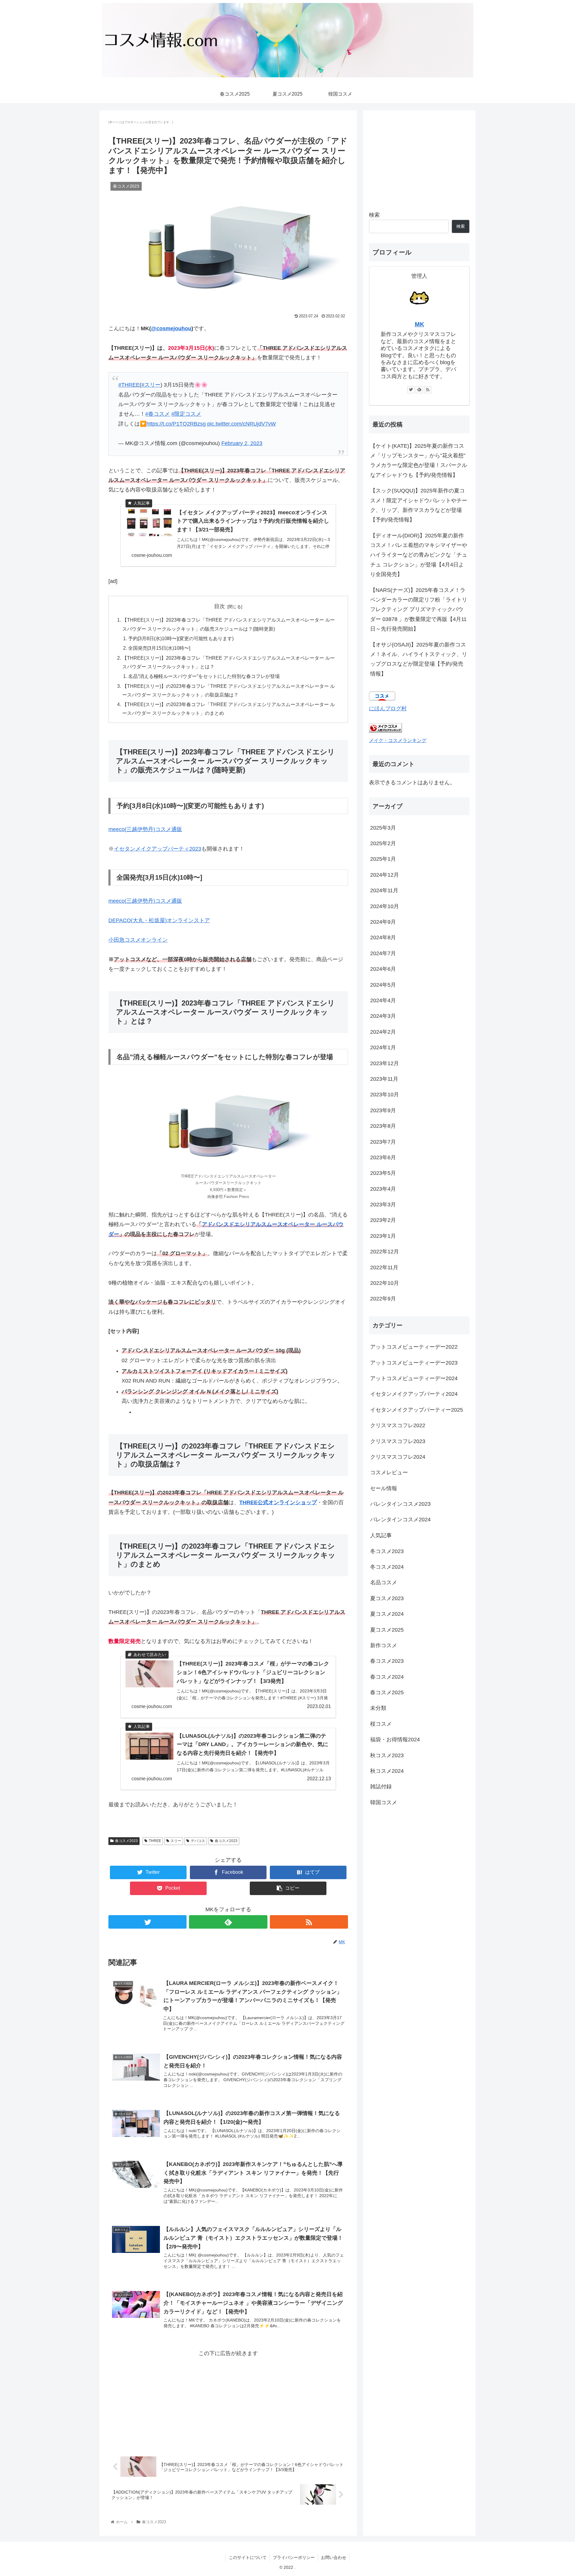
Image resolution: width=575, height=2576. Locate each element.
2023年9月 (383, 1110)
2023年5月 (383, 1173)
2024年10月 (385, 906)
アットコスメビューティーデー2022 (414, 1347)
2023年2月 (383, 1220)
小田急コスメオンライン (138, 940)
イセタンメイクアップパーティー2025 (417, 1410)
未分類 (378, 1708)
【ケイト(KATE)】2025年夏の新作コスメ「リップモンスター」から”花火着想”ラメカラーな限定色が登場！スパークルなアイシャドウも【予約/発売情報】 (419, 461)
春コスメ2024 (387, 1677)
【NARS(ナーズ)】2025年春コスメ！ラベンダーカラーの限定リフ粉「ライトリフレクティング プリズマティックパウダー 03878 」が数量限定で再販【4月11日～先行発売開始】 (419, 610)
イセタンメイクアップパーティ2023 (158, 849)
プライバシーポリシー (294, 2557)
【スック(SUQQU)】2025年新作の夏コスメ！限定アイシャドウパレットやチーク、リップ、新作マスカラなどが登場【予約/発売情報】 (419, 505)
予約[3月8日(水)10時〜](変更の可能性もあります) (181, 638)
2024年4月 (383, 1000)
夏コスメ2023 (387, 1598)
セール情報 (384, 1488)
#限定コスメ (186, 414)
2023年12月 (385, 1063)
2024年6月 (383, 969)
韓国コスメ (384, 1802)
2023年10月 (385, 1095)
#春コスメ (158, 414)
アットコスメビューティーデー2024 (414, 1378)
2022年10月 (385, 1283)
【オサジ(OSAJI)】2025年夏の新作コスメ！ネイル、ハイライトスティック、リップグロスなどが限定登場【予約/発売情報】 (419, 659)
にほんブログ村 (388, 709)
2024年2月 (383, 1032)
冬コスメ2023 (387, 1551)
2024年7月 (383, 953)
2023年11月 (384, 1079)
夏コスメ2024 (387, 1614)
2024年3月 (383, 1016)
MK (419, 324)
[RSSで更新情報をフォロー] (309, 1922)
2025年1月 (383, 859)
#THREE (129, 385)
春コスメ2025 (387, 1692)
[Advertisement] (228, 2400)
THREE (155, 1841)
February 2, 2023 (242, 443)
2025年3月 (383, 828)
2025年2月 (383, 843)
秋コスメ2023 (387, 1755)
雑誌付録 (381, 1787)
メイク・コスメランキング (398, 740)
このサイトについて (248, 2557)
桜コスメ (381, 1724)
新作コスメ (384, 1645)
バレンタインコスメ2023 (400, 1504)
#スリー (151, 385)
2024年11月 (384, 890)
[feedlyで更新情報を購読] (228, 1922)
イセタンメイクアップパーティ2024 (414, 1394)
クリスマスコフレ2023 (398, 1441)
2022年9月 (383, 1299)
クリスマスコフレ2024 (398, 1457)
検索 (374, 215)
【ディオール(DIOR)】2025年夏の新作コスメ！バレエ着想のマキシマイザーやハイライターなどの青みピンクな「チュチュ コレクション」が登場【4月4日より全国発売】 (419, 555)
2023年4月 (383, 1189)
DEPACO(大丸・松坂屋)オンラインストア (159, 920)
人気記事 (381, 1535)
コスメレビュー (389, 1472)
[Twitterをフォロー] (147, 1922)
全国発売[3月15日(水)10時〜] (159, 648)
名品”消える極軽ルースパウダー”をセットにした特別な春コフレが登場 (204, 676)
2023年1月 (383, 1236)
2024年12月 (385, 875)
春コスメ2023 (126, 1841)
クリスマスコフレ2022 (398, 1425)
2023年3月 (383, 1205)
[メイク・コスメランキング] (385, 731)
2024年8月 (383, 937)
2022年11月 (384, 1267)
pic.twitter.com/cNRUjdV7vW (242, 424)
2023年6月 (383, 1157)
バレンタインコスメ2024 (400, 1520)
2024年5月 (383, 985)
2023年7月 (383, 1142)
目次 (220, 606)
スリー (176, 1841)
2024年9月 (383, 922)
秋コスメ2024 (387, 1771)
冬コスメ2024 (387, 1567)
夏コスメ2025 (387, 1630)
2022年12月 (385, 1252)
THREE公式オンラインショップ (278, 1502)
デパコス (198, 1841)
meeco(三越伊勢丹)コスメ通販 (145, 829)
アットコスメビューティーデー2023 (414, 1363)
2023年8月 (383, 1126)
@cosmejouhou (171, 328)
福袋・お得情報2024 (395, 1740)
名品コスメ (384, 1582)
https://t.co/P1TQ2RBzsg (176, 424)
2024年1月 (383, 1047)
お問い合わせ (334, 2557)
